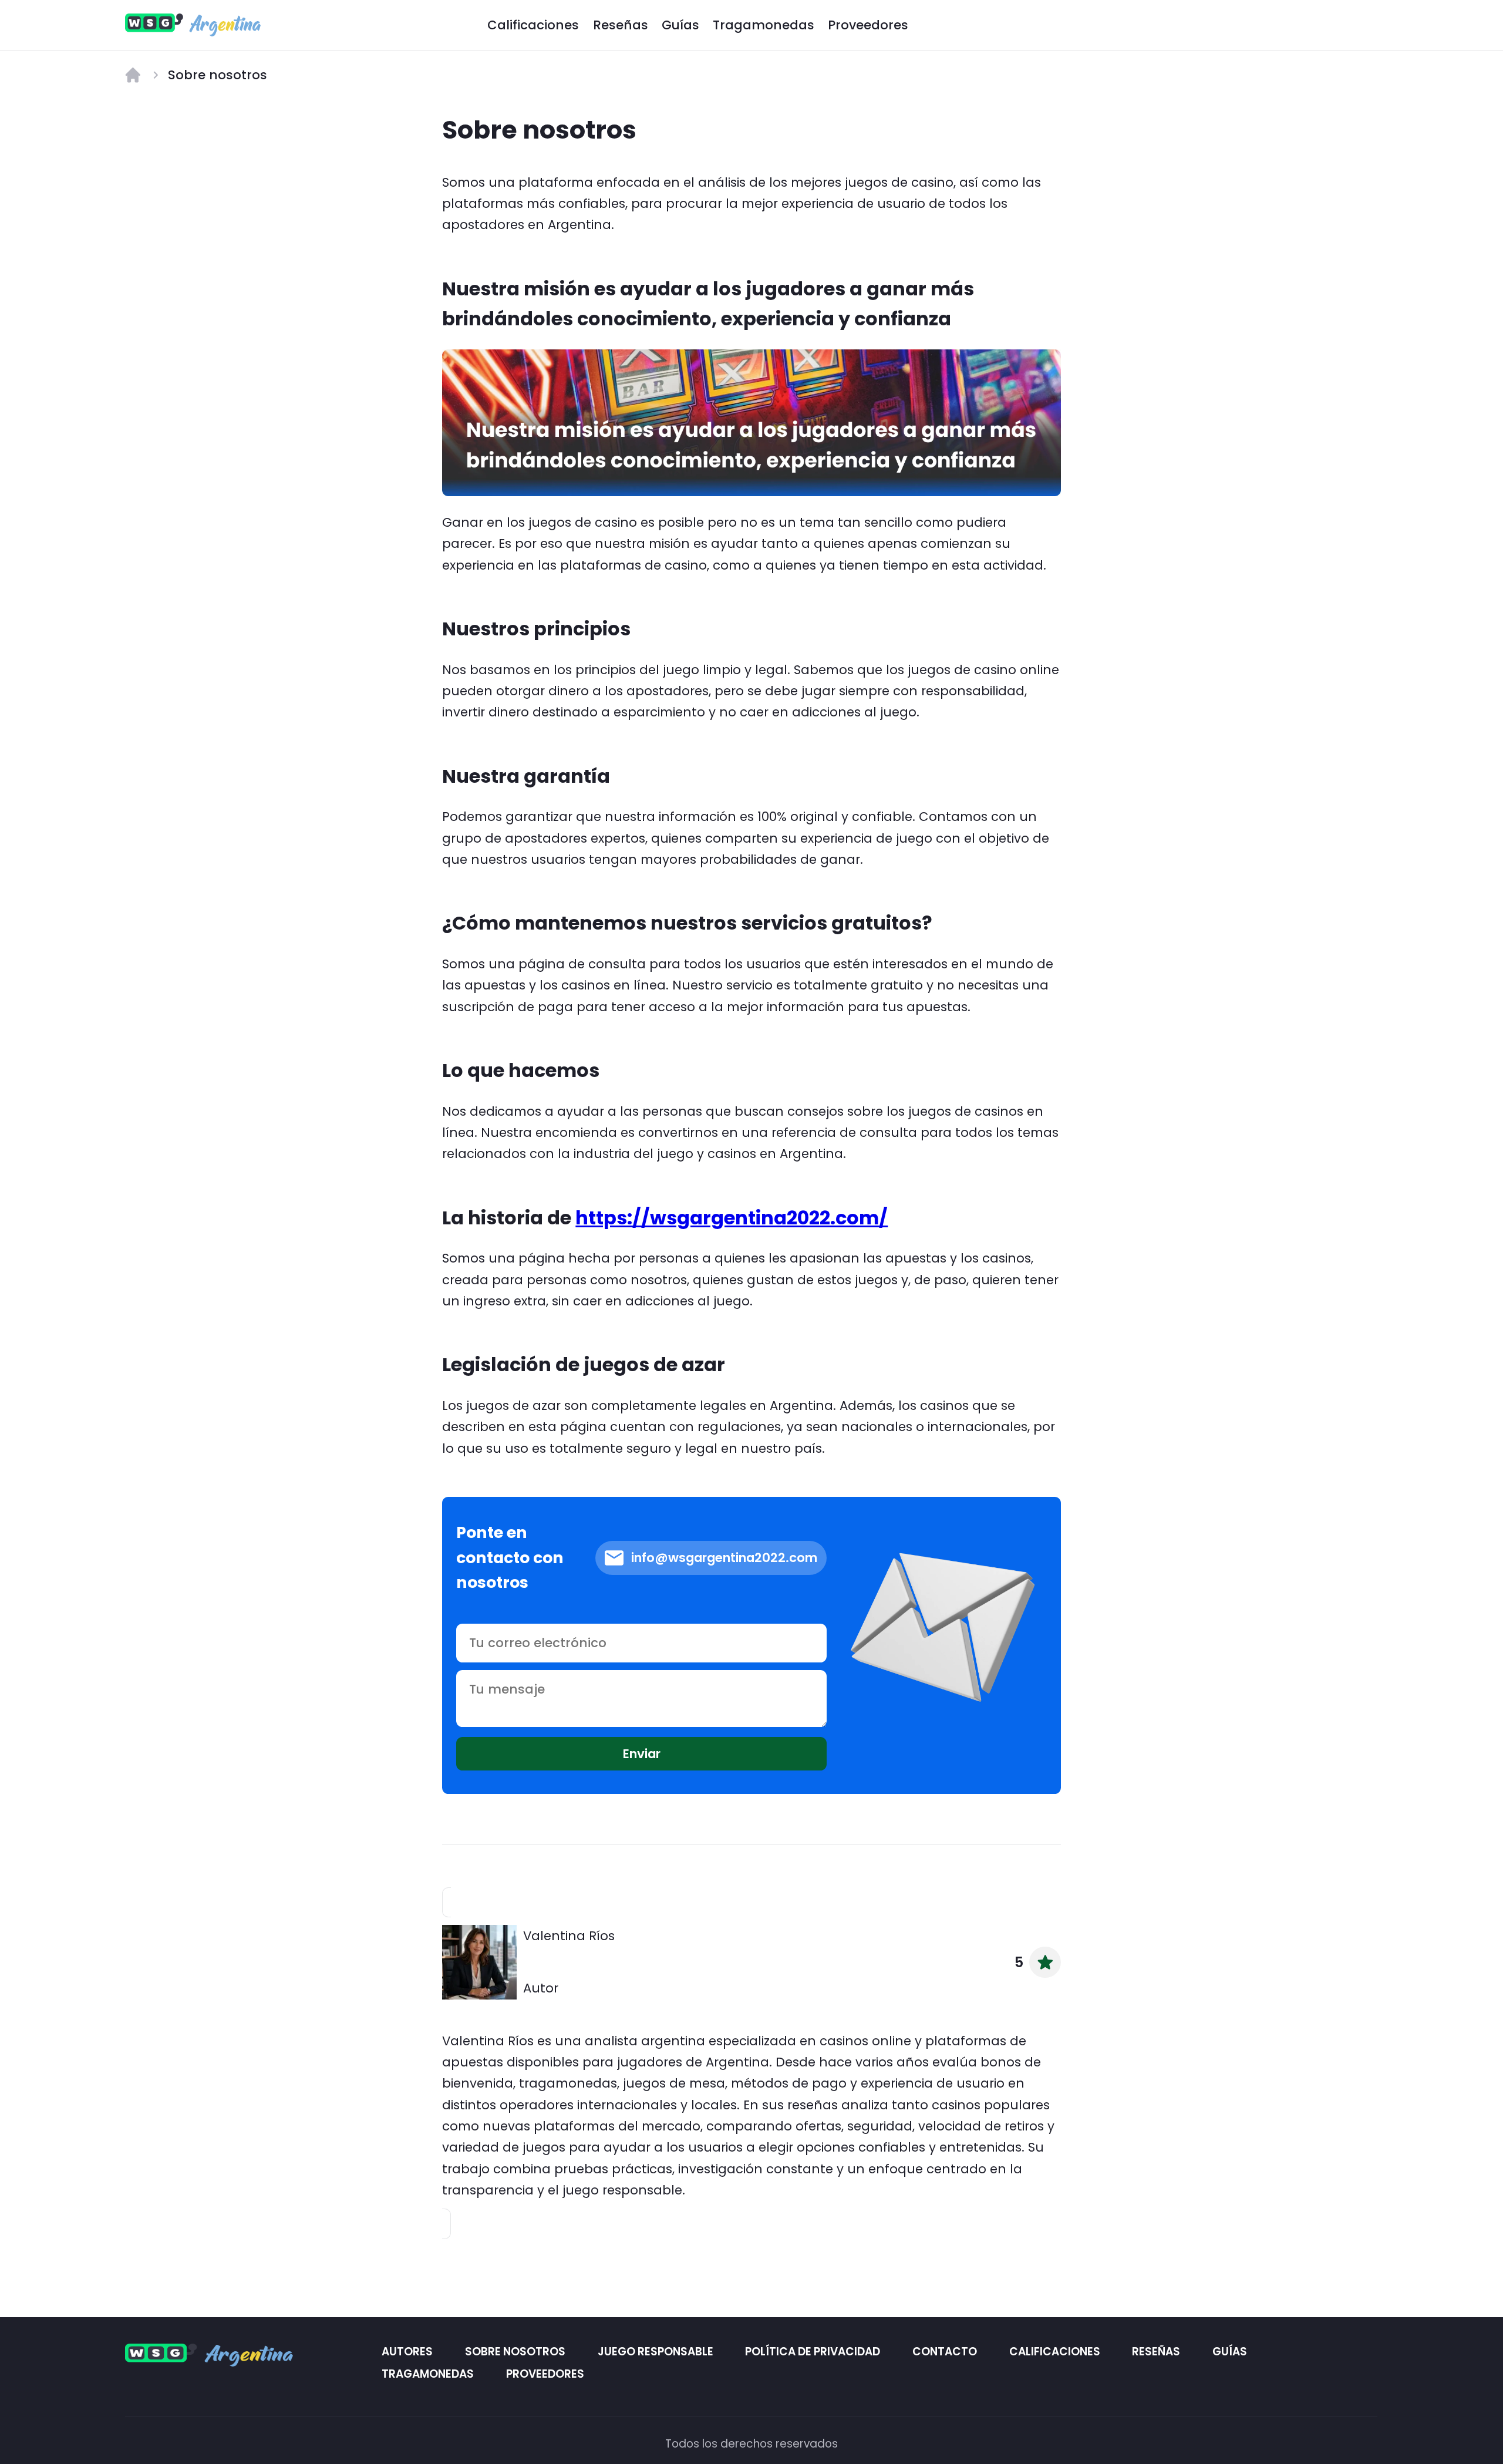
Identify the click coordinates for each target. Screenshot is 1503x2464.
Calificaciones (533, 25)
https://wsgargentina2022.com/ (732, 1218)
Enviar (642, 1754)
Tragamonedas (764, 25)
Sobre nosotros (515, 2351)
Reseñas (621, 25)
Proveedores (868, 25)
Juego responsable (656, 2351)
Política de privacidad (813, 2351)
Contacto (945, 2351)
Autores (408, 2351)
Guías (680, 25)
